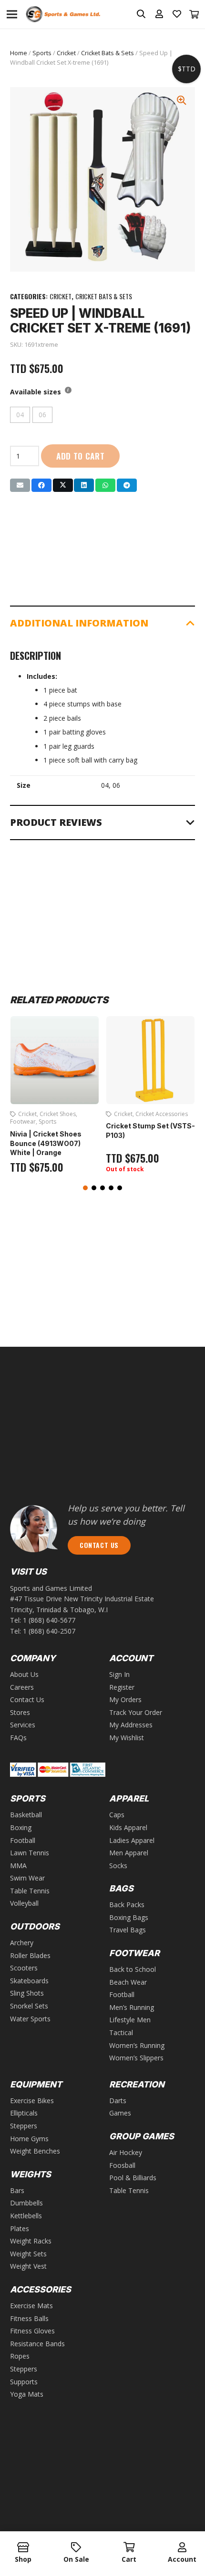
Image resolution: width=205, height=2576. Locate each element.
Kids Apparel (128, 1827)
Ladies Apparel (132, 1840)
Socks (118, 1866)
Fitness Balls (29, 2318)
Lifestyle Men (130, 2020)
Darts (118, 2101)
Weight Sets (28, 2254)
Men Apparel (129, 1853)
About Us (24, 1674)
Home (19, 53)
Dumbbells (26, 2203)
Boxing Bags (129, 1917)
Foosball (122, 2165)
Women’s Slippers (136, 2058)
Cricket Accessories (66, 1114)
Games (120, 2113)
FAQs (18, 1738)
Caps (117, 1815)
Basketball (26, 1815)
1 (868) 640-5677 (49, 1620)
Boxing (21, 1827)
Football (23, 1840)
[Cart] (195, 14)
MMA (18, 1866)
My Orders (125, 1699)
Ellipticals (24, 2113)
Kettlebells (26, 2216)
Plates (20, 2228)
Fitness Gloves (32, 2331)
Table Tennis (30, 1891)
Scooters (24, 1968)
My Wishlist (127, 1738)
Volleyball (24, 1903)
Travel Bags (128, 1930)
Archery (22, 1943)
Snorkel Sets (29, 2006)
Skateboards (29, 1981)
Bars (17, 2190)
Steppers (24, 2126)
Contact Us (27, 1699)
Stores (20, 1712)
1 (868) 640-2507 (49, 1631)
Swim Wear (27, 1878)
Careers (22, 1687)
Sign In (119, 1674)
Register (122, 1687)
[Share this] (41, 485)
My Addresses (131, 1725)
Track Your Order (136, 1712)
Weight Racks (31, 2241)
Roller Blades (30, 1955)
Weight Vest (28, 2266)
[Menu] (12, 14)
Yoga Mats (27, 2394)
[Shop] (23, 2548)
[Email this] (20, 485)
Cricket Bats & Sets (108, 53)
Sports (42, 53)
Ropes (20, 2356)
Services (23, 1725)
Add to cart (81, 456)
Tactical (121, 2032)
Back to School (133, 1969)
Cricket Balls (152, 1114)
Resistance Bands (37, 2344)
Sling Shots (27, 1993)
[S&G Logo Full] (63, 15)
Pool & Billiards (133, 2178)
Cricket (66, 53)
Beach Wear (128, 1982)
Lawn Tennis (30, 1853)
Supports (24, 2382)
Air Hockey (126, 2152)
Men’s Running (132, 2007)
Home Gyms (29, 2139)
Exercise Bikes (32, 2101)
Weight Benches (35, 2151)
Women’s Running (137, 2045)
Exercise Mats (31, 2306)
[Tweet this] (63, 485)
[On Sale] (76, 2548)
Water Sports (30, 2019)
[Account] (182, 2548)
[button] (85, 1188)
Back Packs (127, 1905)
